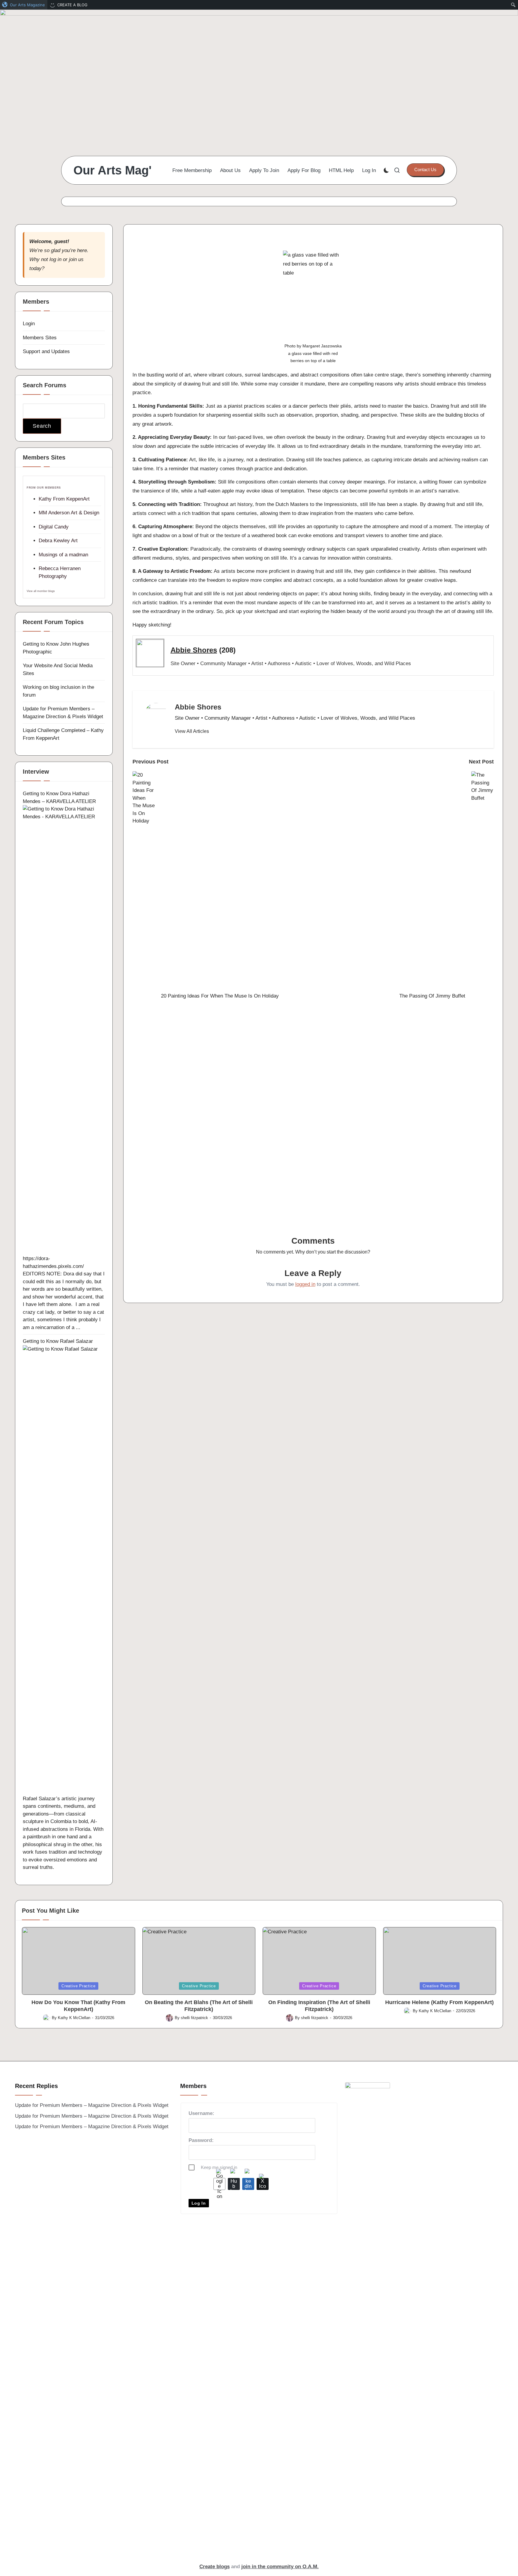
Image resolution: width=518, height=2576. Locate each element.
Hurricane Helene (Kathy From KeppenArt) (439, 2002)
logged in (305, 1284)
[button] (425, 170)
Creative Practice (78, 1986)
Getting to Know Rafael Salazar (58, 1341)
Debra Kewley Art (58, 541)
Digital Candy (54, 527)
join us (76, 259)
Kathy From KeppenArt (64, 499)
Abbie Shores (194, 650)
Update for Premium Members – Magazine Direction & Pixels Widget (92, 2105)
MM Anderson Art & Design (69, 513)
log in (55, 259)
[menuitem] (24, 5)
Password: (201, 2140)
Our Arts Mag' (113, 170)
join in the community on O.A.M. (280, 2567)
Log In (199, 2203)
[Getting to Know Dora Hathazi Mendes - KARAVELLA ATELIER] (64, 1030)
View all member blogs (41, 591)
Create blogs (214, 2567)
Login (29, 324)
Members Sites (40, 338)
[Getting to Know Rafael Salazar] (64, 1570)
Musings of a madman (63, 555)
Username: (201, 2113)
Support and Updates (46, 351)
